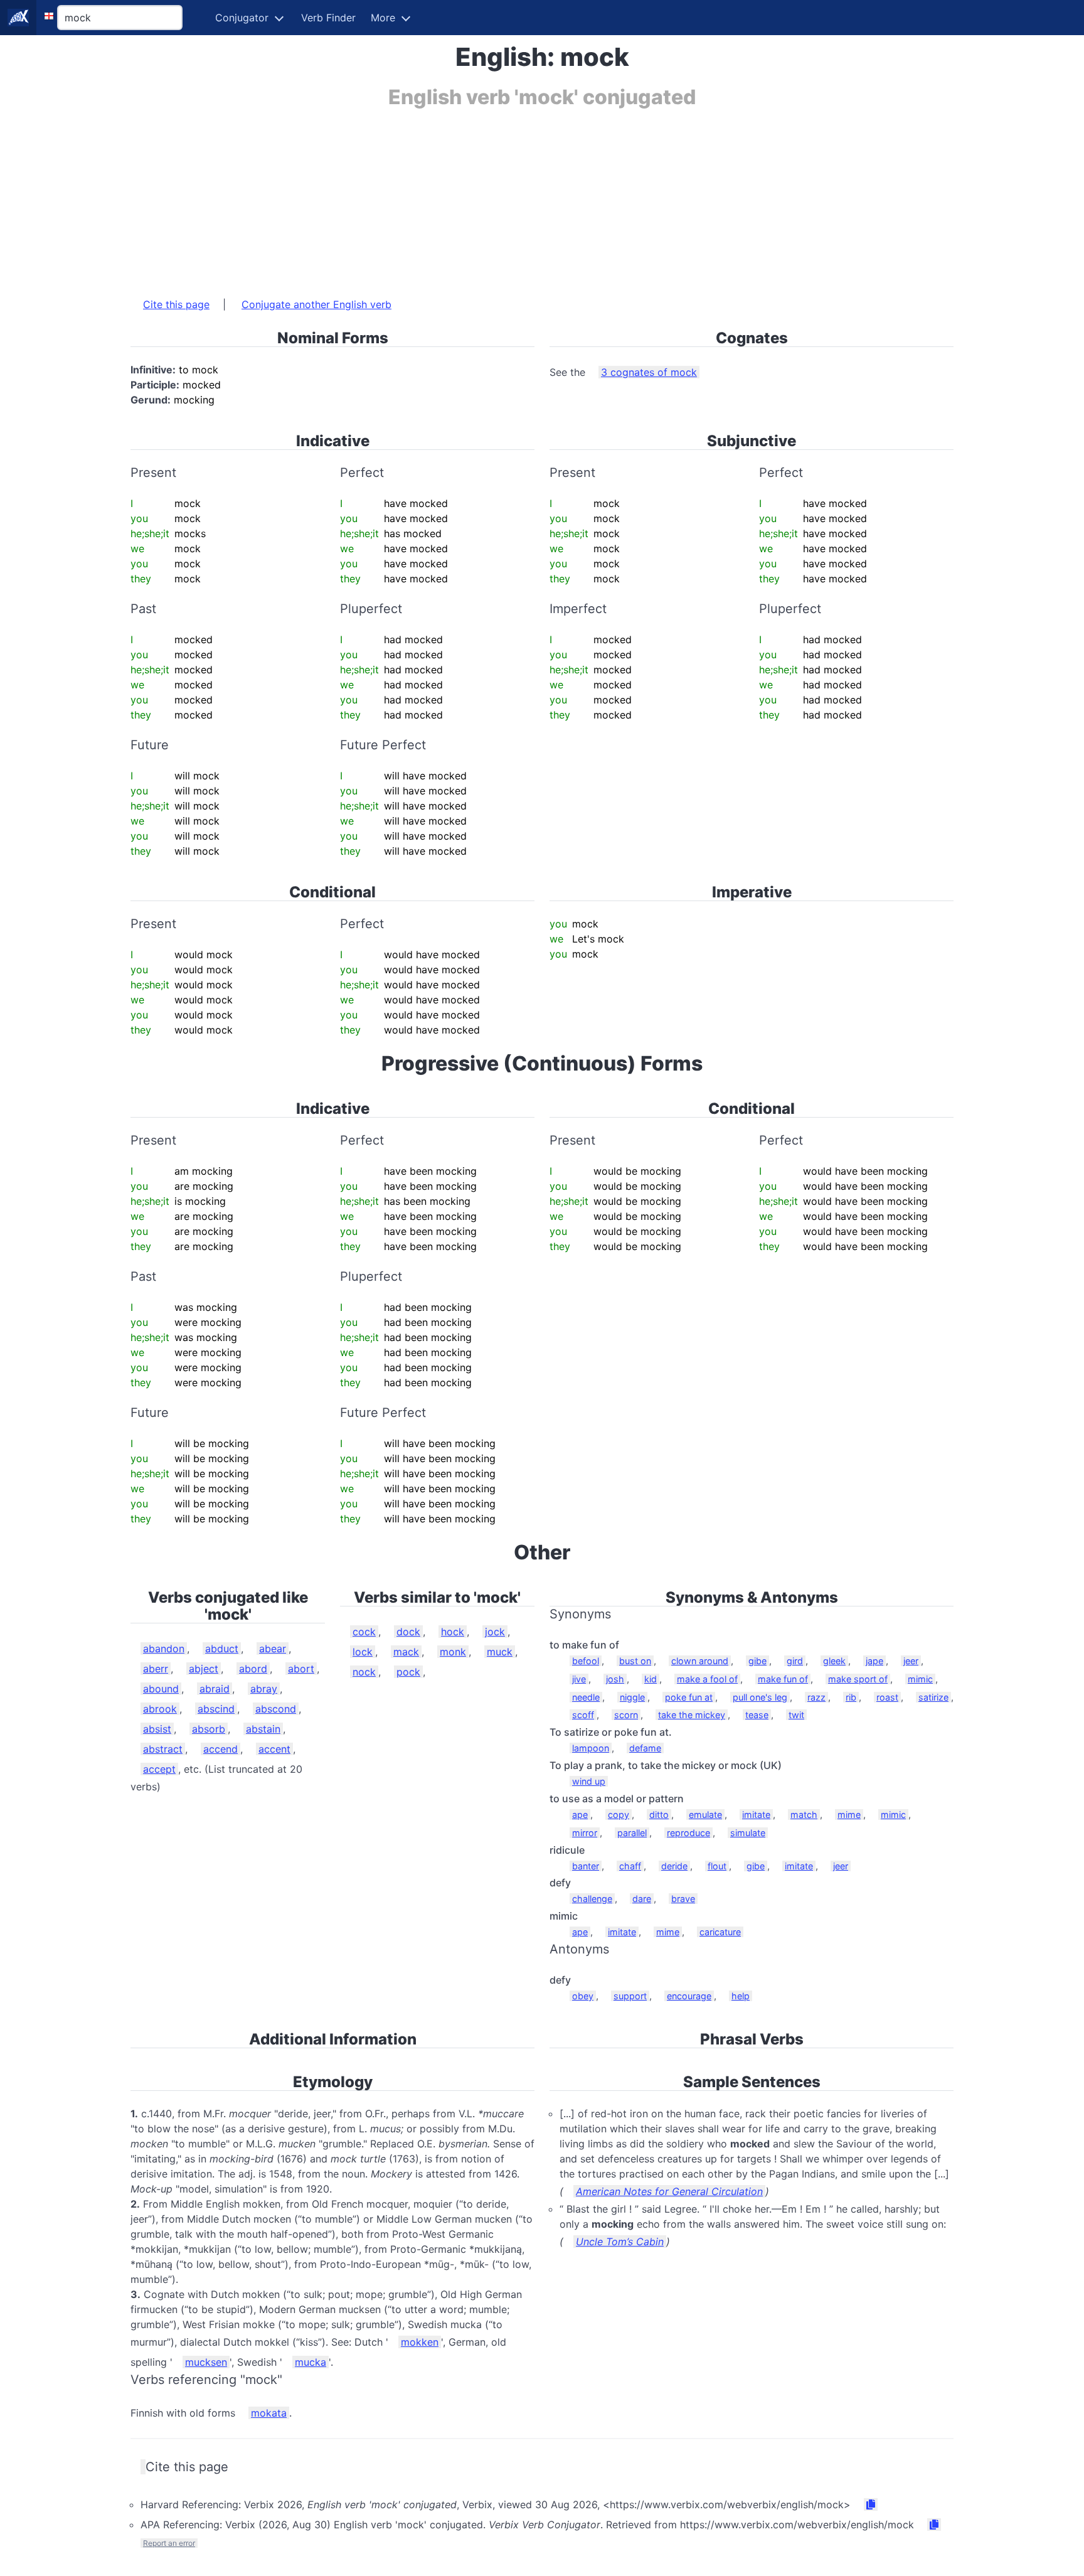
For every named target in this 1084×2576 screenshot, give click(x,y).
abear (273, 1649)
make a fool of (707, 1679)
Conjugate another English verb (316, 304)
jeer (911, 1661)
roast (887, 1697)
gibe (757, 1661)
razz (816, 1697)
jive (579, 1679)
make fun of (783, 1679)
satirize (933, 1697)
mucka (311, 2362)
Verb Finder (328, 18)
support (630, 1996)
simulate (748, 1833)
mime (849, 1814)
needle (586, 1697)
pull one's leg (760, 1697)
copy (619, 1814)
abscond (276, 1709)
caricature (720, 1932)
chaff (630, 1866)
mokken (420, 2342)
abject (204, 1669)
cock (364, 1632)
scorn (626, 1715)
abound (161, 1689)
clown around (700, 1661)
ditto (659, 1814)
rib (851, 1697)
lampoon (591, 1748)
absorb (209, 1729)
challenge (592, 1899)
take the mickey (692, 1715)
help (741, 1996)
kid (651, 1679)
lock (363, 1652)
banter (586, 1866)
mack (406, 1652)
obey (583, 1996)
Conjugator (242, 18)
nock (364, 1672)
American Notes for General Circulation (669, 2191)
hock (453, 1632)
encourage (689, 1996)
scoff (583, 1715)
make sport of (858, 1679)
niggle (632, 1697)
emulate (705, 1814)
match (804, 1814)
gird (795, 1661)
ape (580, 1814)
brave (683, 1899)
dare (642, 1899)
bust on (635, 1661)
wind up (589, 1781)
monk (453, 1652)
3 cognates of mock (649, 372)
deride (674, 1866)
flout (717, 1866)
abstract (163, 1749)
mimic (920, 1679)
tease (757, 1715)
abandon (164, 1649)
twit (796, 1715)
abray (264, 1689)
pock (408, 1672)
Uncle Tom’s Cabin (620, 2242)
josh (615, 1679)
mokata (269, 2413)
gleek (834, 1661)
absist (157, 1729)
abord (253, 1669)
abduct (222, 1649)
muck (500, 1652)
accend (221, 1749)
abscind (216, 1709)
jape (874, 1661)
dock (408, 1632)
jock (495, 1632)
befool (586, 1661)
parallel (632, 1833)
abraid (215, 1689)
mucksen (206, 2362)
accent (274, 1749)
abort (301, 1669)
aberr (156, 1669)
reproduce (688, 1833)
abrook (160, 1709)
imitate (756, 1814)
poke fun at (689, 1697)
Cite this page (176, 304)
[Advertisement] (507, 196)
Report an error (169, 2543)
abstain (263, 1729)
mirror (585, 1833)
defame (645, 1748)
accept (159, 1769)
